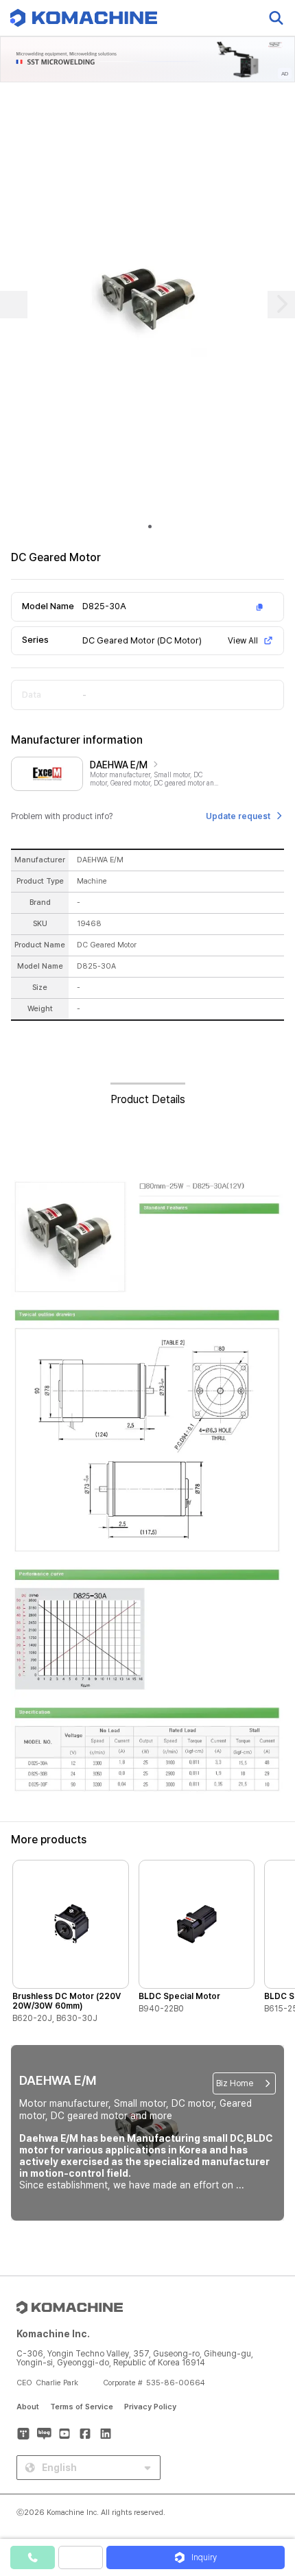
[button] (270, 2459)
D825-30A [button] (104, 606)
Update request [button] (238, 816)
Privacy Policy (150, 2407)
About (28, 2407)
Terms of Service (82, 2407)
